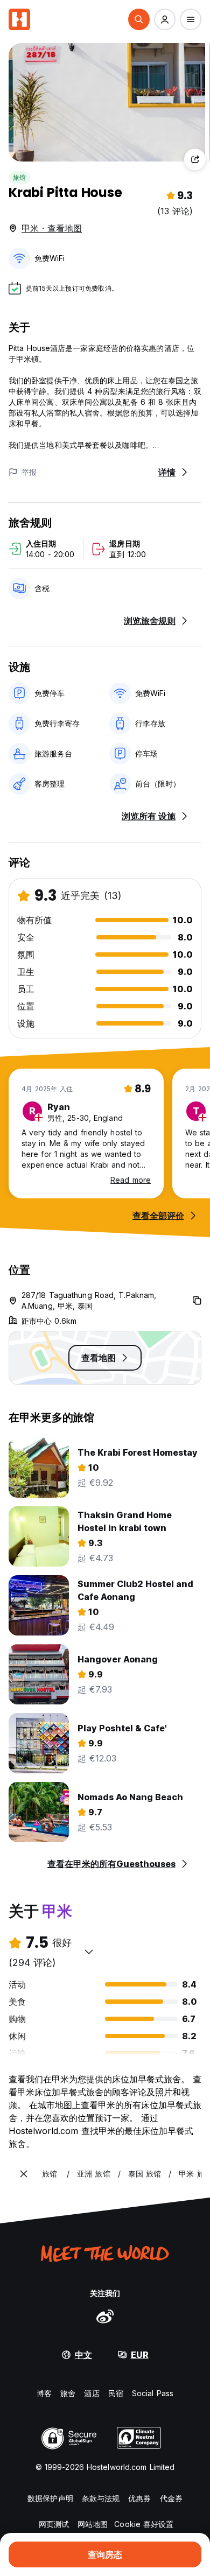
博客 (44, 2393)
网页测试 (54, 2524)
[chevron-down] (89, 1952)
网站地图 (93, 2524)
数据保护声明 (50, 2498)
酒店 (92, 2393)
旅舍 (68, 2393)
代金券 (171, 2498)
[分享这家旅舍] (195, 159)
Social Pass (153, 2393)
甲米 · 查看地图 (52, 228)
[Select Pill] (139, 19)
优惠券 (139, 2498)
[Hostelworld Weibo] (105, 2316)
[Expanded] (24, 2174)
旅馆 (19, 177)
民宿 (116, 2393)
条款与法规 (101, 2498)
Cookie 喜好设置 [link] (144, 2524)
